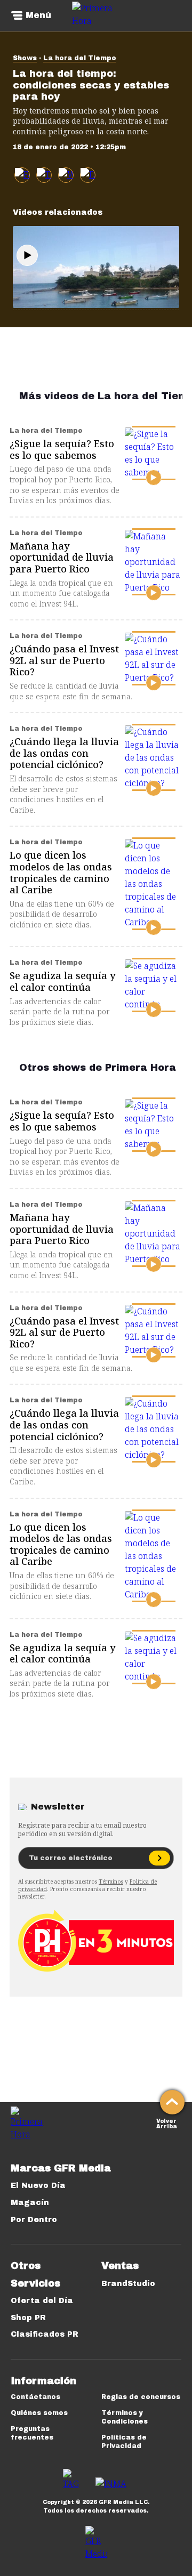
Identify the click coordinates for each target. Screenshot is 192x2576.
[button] (44, 175)
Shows (25, 58)
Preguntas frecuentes (32, 2433)
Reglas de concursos (141, 2397)
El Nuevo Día (38, 2186)
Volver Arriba (167, 2123)
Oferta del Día (42, 2301)
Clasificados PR (45, 2334)
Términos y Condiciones (125, 2417)
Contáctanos (35, 2397)
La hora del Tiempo (80, 58)
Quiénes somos (39, 2413)
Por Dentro (34, 2220)
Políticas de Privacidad (124, 2442)
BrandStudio (128, 2284)
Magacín (30, 2203)
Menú (38, 15)
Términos (111, 1881)
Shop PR (28, 2318)
